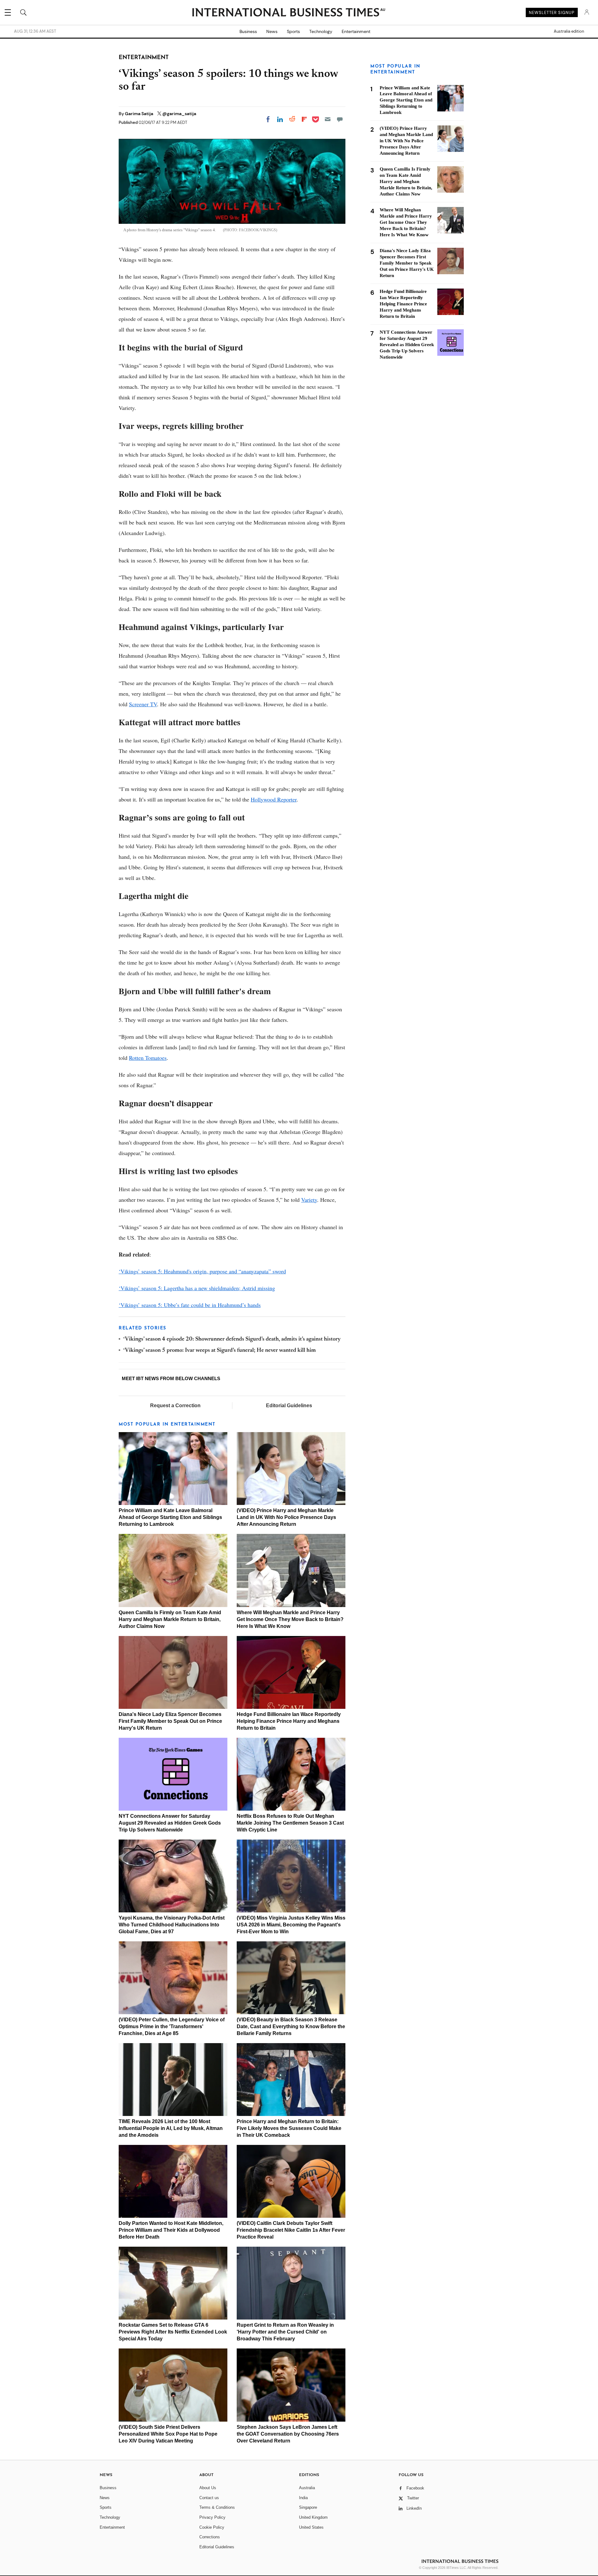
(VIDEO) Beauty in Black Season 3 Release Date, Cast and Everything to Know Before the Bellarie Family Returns (291, 2026)
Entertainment (356, 31)
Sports (293, 31)
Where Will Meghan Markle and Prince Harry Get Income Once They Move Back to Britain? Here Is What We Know (290, 1619)
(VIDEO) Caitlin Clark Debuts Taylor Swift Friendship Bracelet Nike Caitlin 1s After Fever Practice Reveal (291, 2230)
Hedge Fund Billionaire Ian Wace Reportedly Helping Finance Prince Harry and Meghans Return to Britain (289, 1721)
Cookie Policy (212, 2527)
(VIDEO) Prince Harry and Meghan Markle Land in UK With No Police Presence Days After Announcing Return (286, 1517)
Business (248, 31)
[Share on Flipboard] (304, 119)
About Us (208, 2488)
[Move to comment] (340, 119)
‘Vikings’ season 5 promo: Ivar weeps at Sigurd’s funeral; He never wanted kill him (220, 1351)
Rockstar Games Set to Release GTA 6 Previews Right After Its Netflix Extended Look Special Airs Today (173, 2332)
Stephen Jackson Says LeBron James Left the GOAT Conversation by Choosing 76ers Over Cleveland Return (288, 2434)
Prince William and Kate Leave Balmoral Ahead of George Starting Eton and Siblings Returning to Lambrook (170, 1517)
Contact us (209, 2498)
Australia (307, 2488)
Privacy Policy (212, 2517)
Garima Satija (140, 114)
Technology (321, 31)
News (272, 31)
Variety (309, 1200)
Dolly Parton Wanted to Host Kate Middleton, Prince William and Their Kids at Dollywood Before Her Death (171, 2230)
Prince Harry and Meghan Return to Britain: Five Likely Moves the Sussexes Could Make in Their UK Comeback (289, 2128)
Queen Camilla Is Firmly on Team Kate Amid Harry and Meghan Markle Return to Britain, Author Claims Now (170, 1619)
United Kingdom (313, 2517)
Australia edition (569, 31)
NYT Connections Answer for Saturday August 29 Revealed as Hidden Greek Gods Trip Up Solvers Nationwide (170, 1823)
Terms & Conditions (217, 2507)
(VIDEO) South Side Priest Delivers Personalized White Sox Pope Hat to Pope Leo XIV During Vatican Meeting (168, 2434)
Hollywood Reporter (274, 799)
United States (311, 2527)
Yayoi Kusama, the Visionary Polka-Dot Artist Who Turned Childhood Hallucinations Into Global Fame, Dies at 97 (172, 1925)
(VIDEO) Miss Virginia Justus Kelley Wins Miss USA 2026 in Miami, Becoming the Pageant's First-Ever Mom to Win (291, 1925)
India (303, 2498)
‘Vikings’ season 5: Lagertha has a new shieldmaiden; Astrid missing (197, 1288)
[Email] (328, 119)
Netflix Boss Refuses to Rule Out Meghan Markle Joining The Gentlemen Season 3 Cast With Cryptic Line (290, 1823)
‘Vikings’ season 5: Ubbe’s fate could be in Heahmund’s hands (190, 1305)
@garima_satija (179, 114)
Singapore (308, 2507)
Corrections (210, 2537)
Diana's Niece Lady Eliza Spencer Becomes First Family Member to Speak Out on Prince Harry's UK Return (170, 1721)
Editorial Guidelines (289, 1406)
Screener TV (143, 704)
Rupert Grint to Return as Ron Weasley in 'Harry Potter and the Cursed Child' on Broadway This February (285, 2332)
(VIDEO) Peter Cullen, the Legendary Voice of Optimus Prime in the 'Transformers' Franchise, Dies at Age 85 (172, 2026)
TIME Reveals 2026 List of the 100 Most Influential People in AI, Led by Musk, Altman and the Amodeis (171, 2128)
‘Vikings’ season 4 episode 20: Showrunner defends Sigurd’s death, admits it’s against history (232, 1339)
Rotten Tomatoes (148, 1058)
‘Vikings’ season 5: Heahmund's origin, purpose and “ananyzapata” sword (202, 1271)
